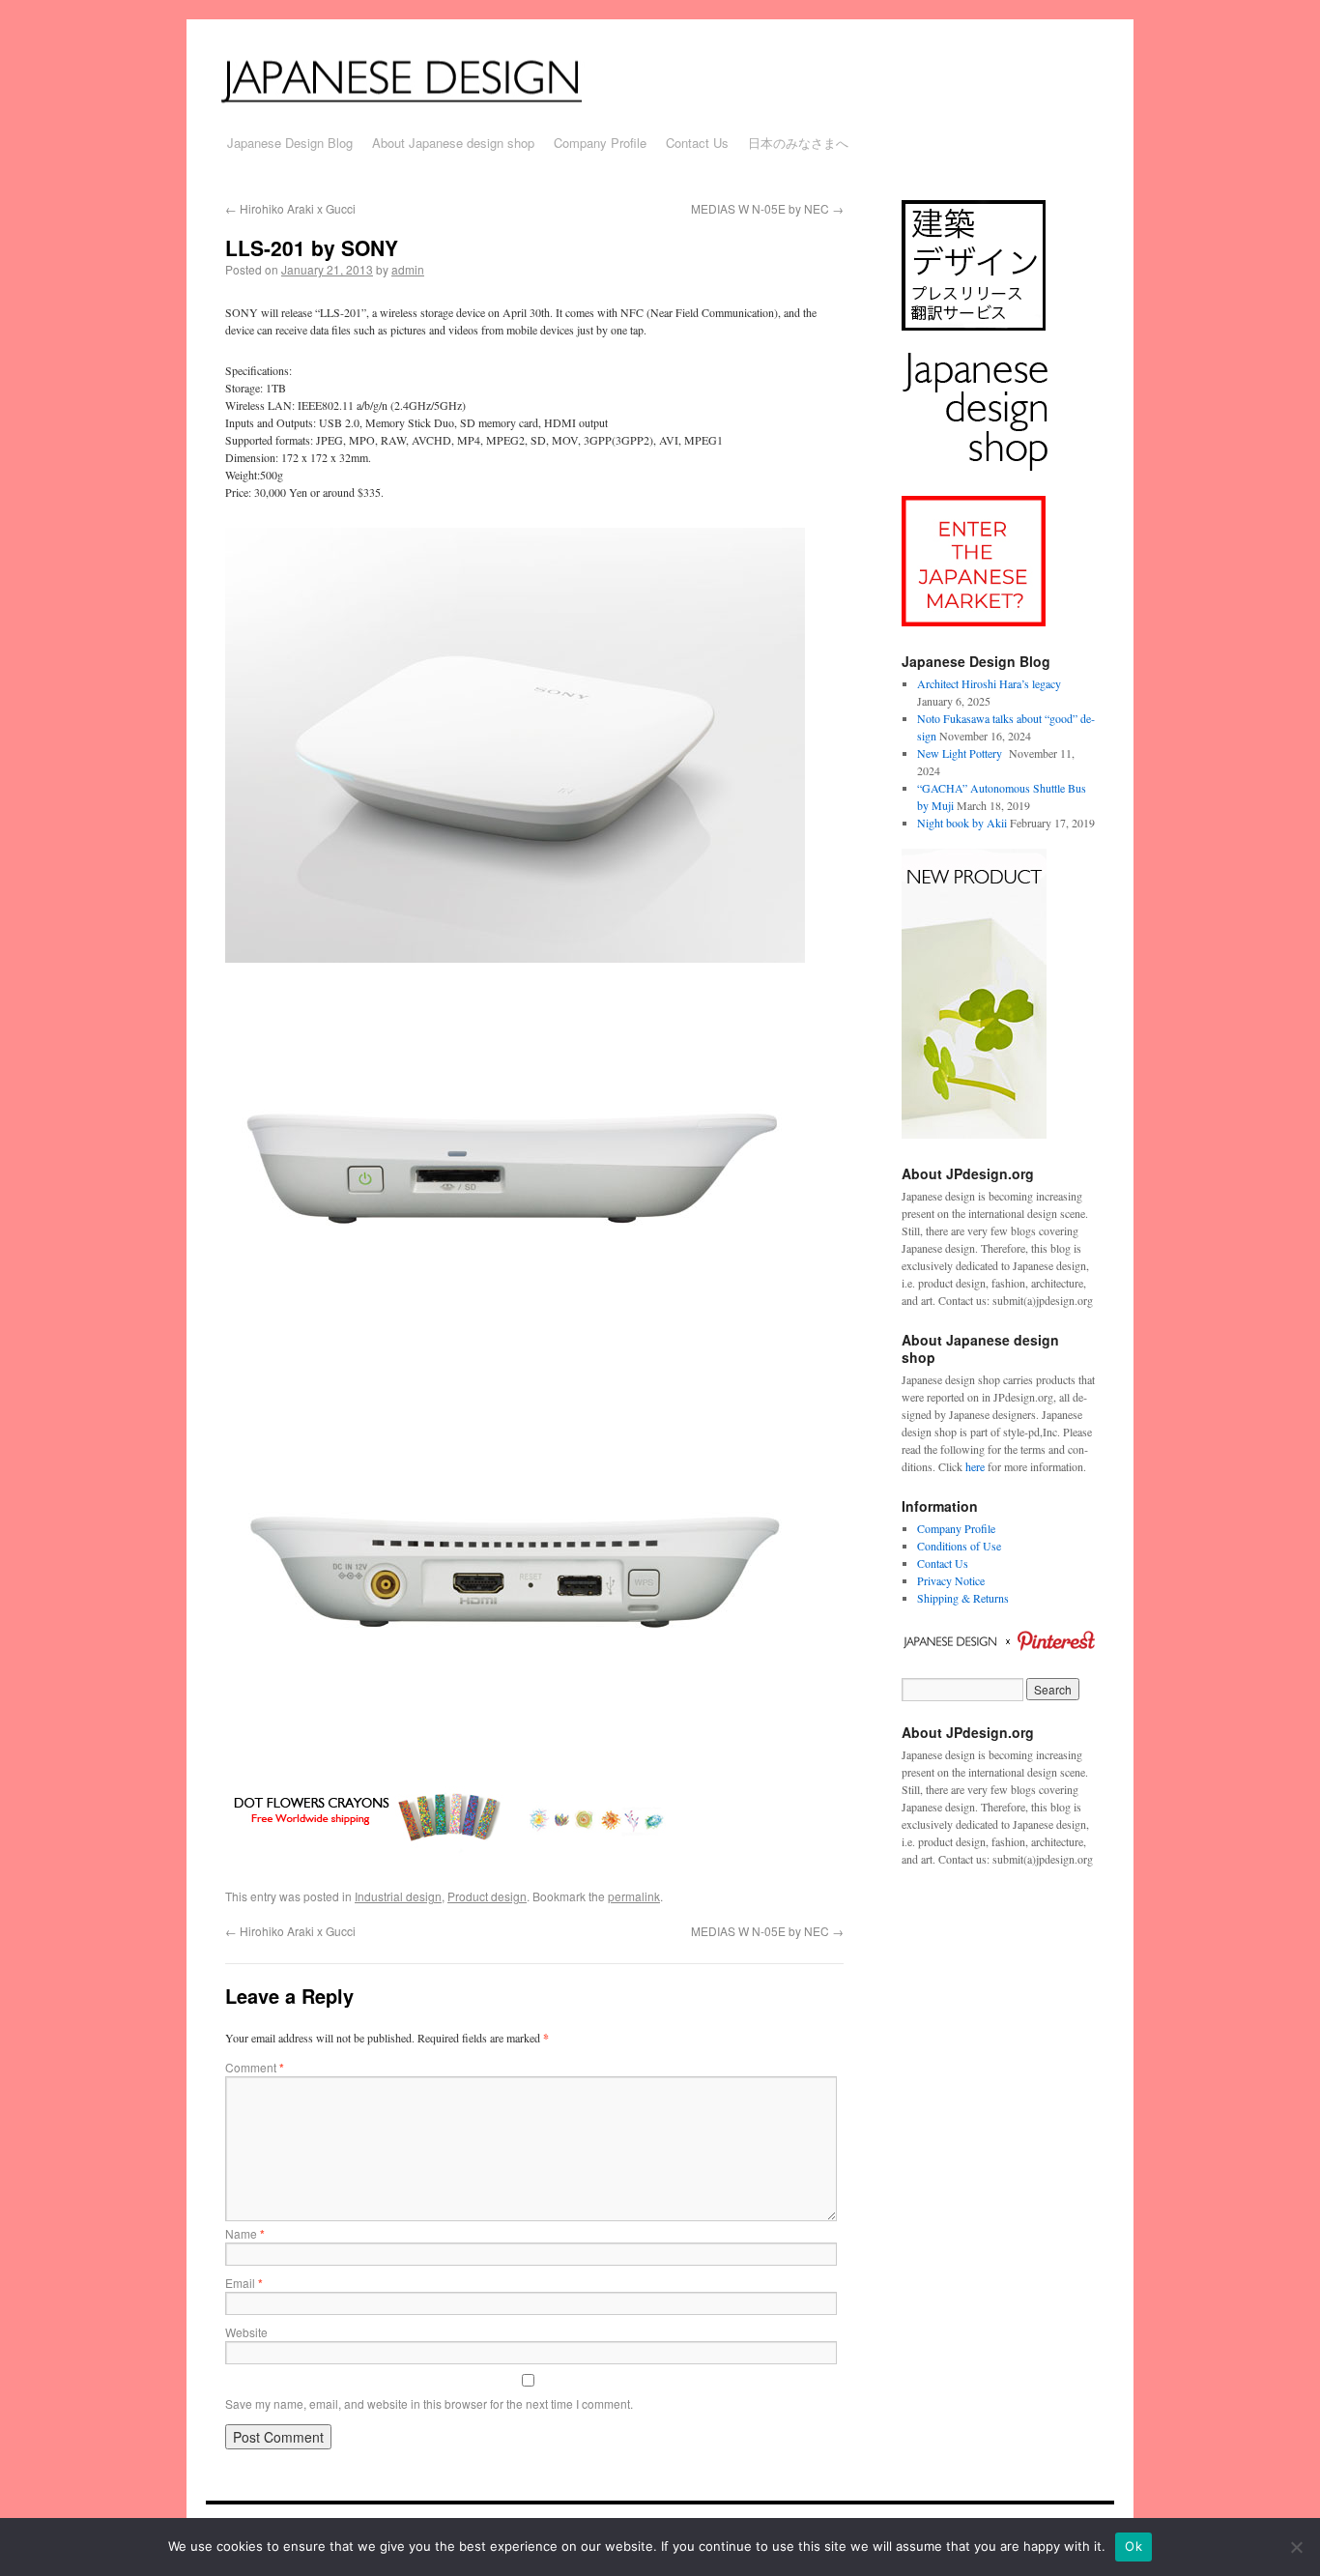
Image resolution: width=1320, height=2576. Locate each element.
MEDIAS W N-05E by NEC (767, 208)
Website (246, 2332)
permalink (634, 1896)
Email (244, 2283)
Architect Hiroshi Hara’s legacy (989, 683)
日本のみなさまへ (798, 143)
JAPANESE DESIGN (426, 79)
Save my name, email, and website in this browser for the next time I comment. (429, 2403)
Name (245, 2233)
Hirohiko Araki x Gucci (290, 208)
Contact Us (697, 143)
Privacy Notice (951, 1580)
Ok (1133, 2546)
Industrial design (398, 1896)
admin (408, 269)
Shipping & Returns (963, 1598)
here (975, 1466)
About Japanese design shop (453, 143)
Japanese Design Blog (290, 143)
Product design (487, 1896)
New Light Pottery (961, 753)
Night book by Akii (962, 823)
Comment (255, 2067)
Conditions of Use (959, 1546)
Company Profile (600, 143)
